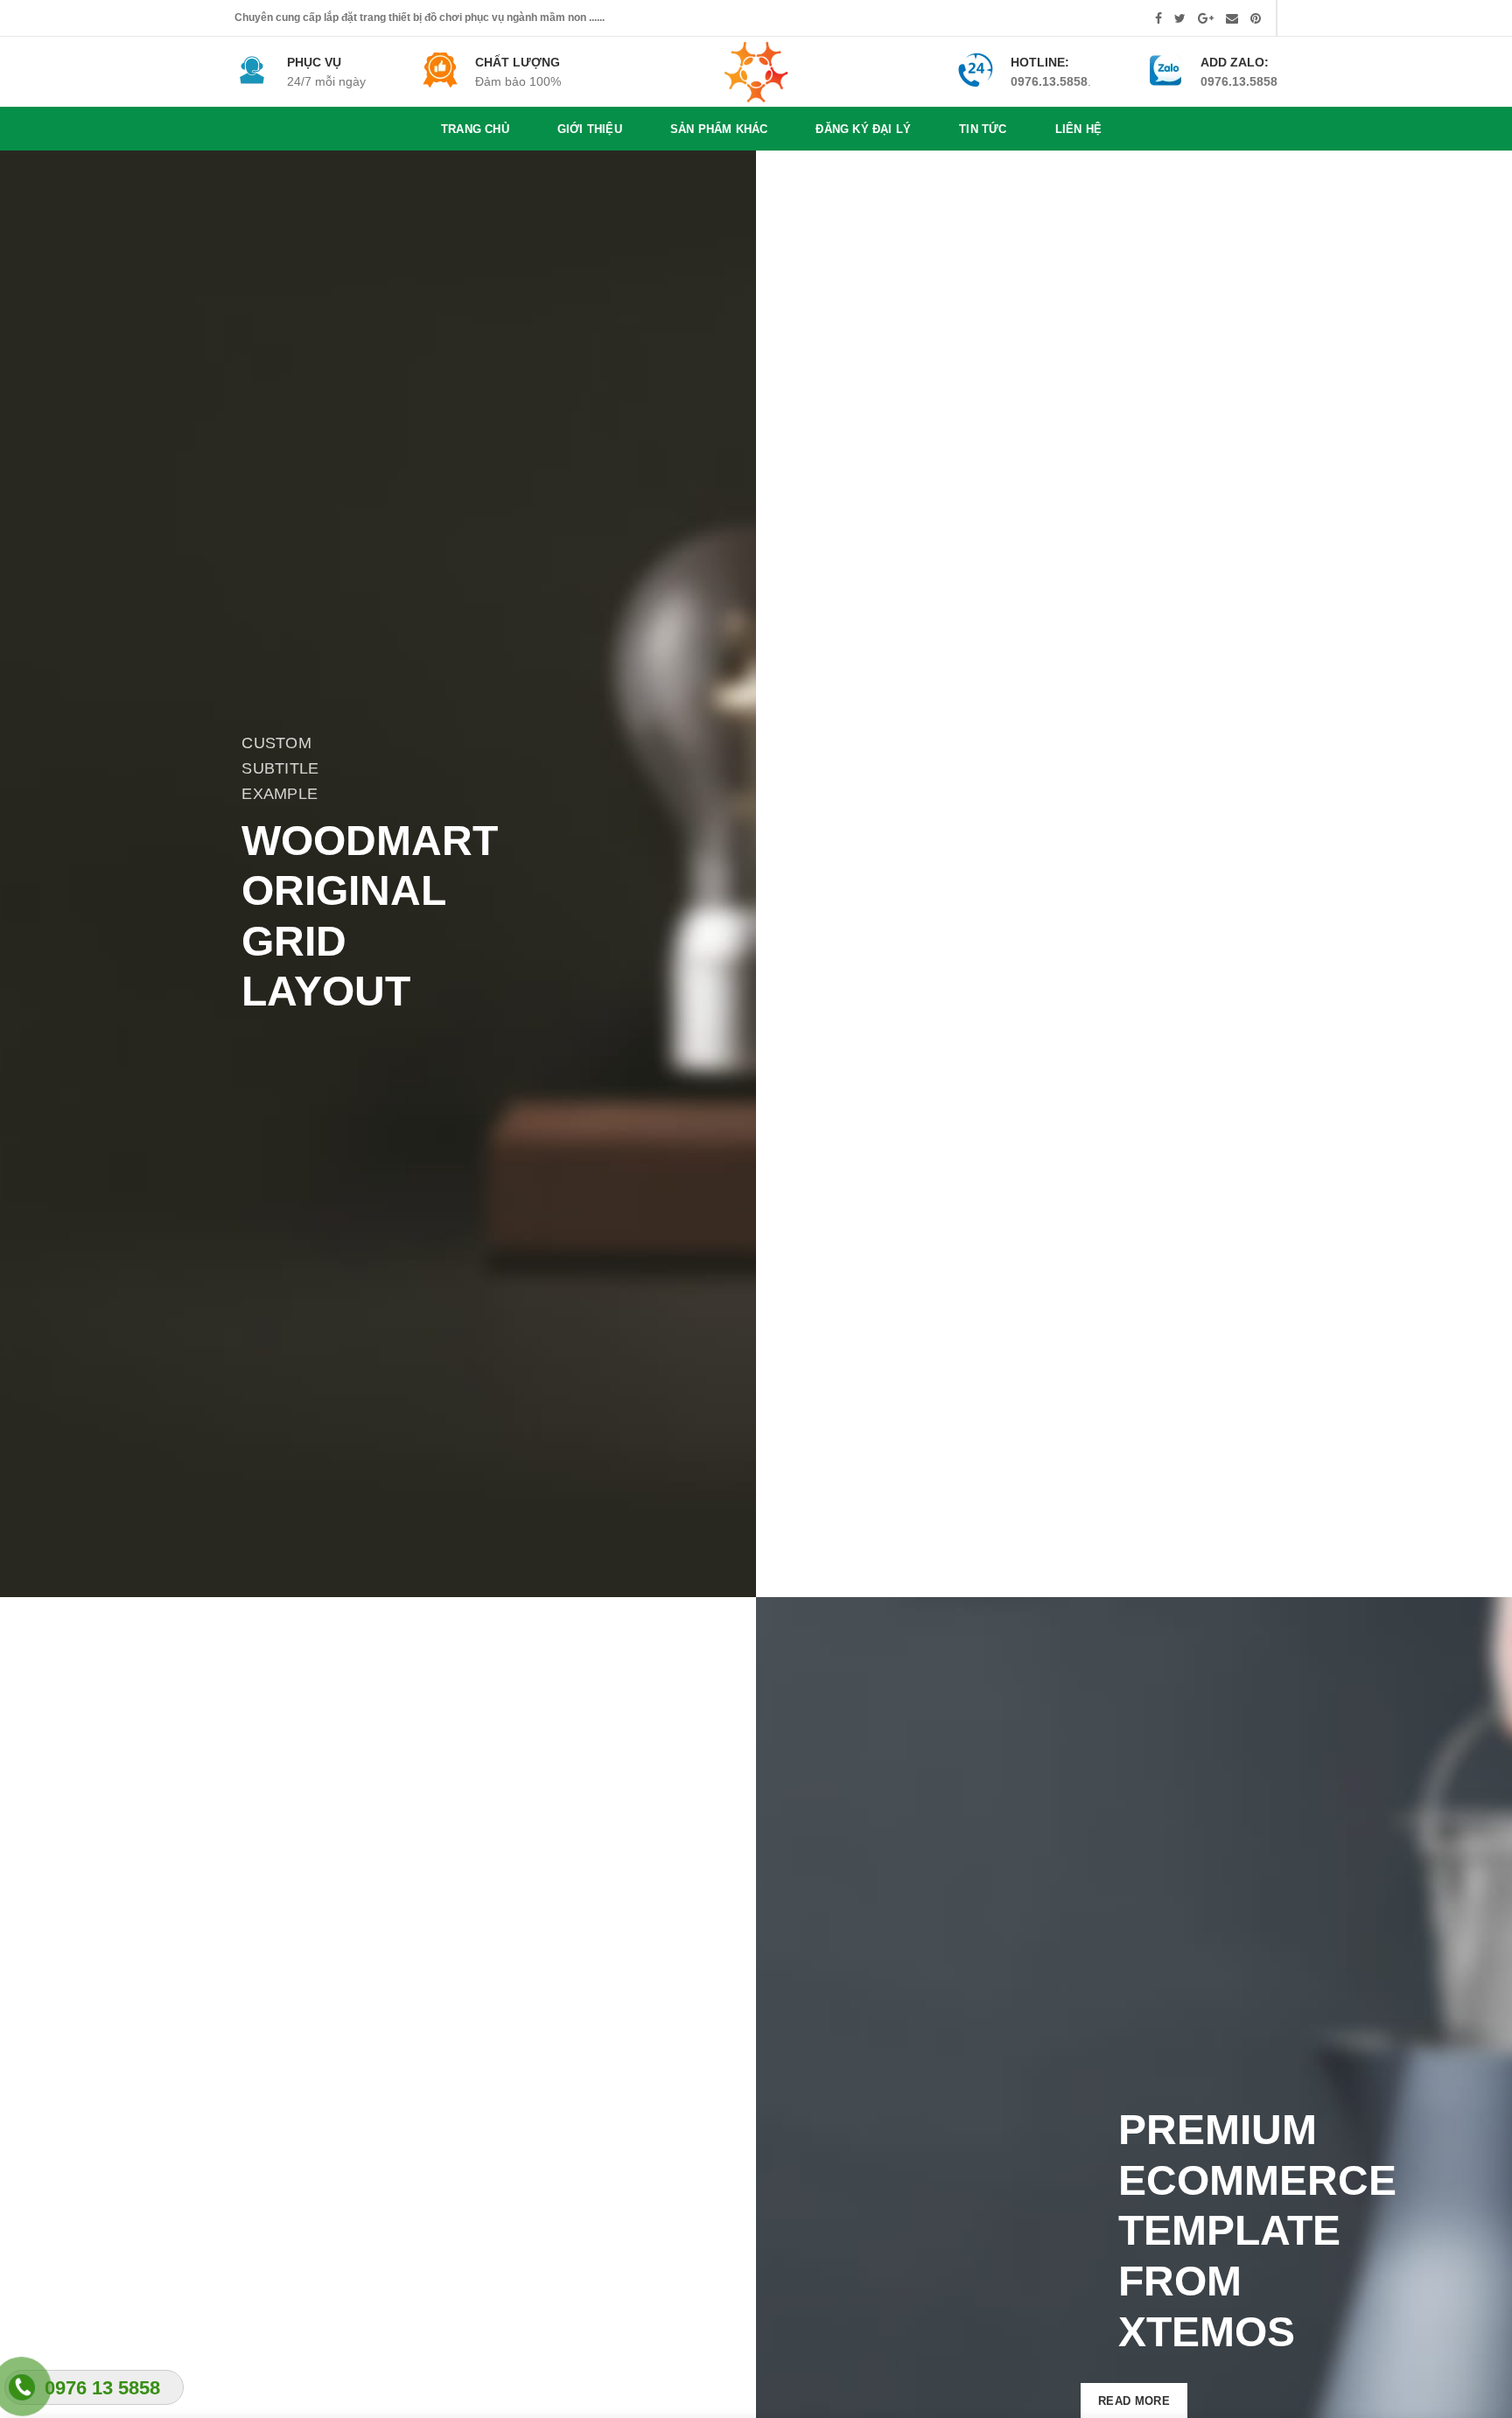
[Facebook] (1158, 18)
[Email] (1232, 18)
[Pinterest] (1256, 18)
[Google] (1206, 18)
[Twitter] (1180, 18)
